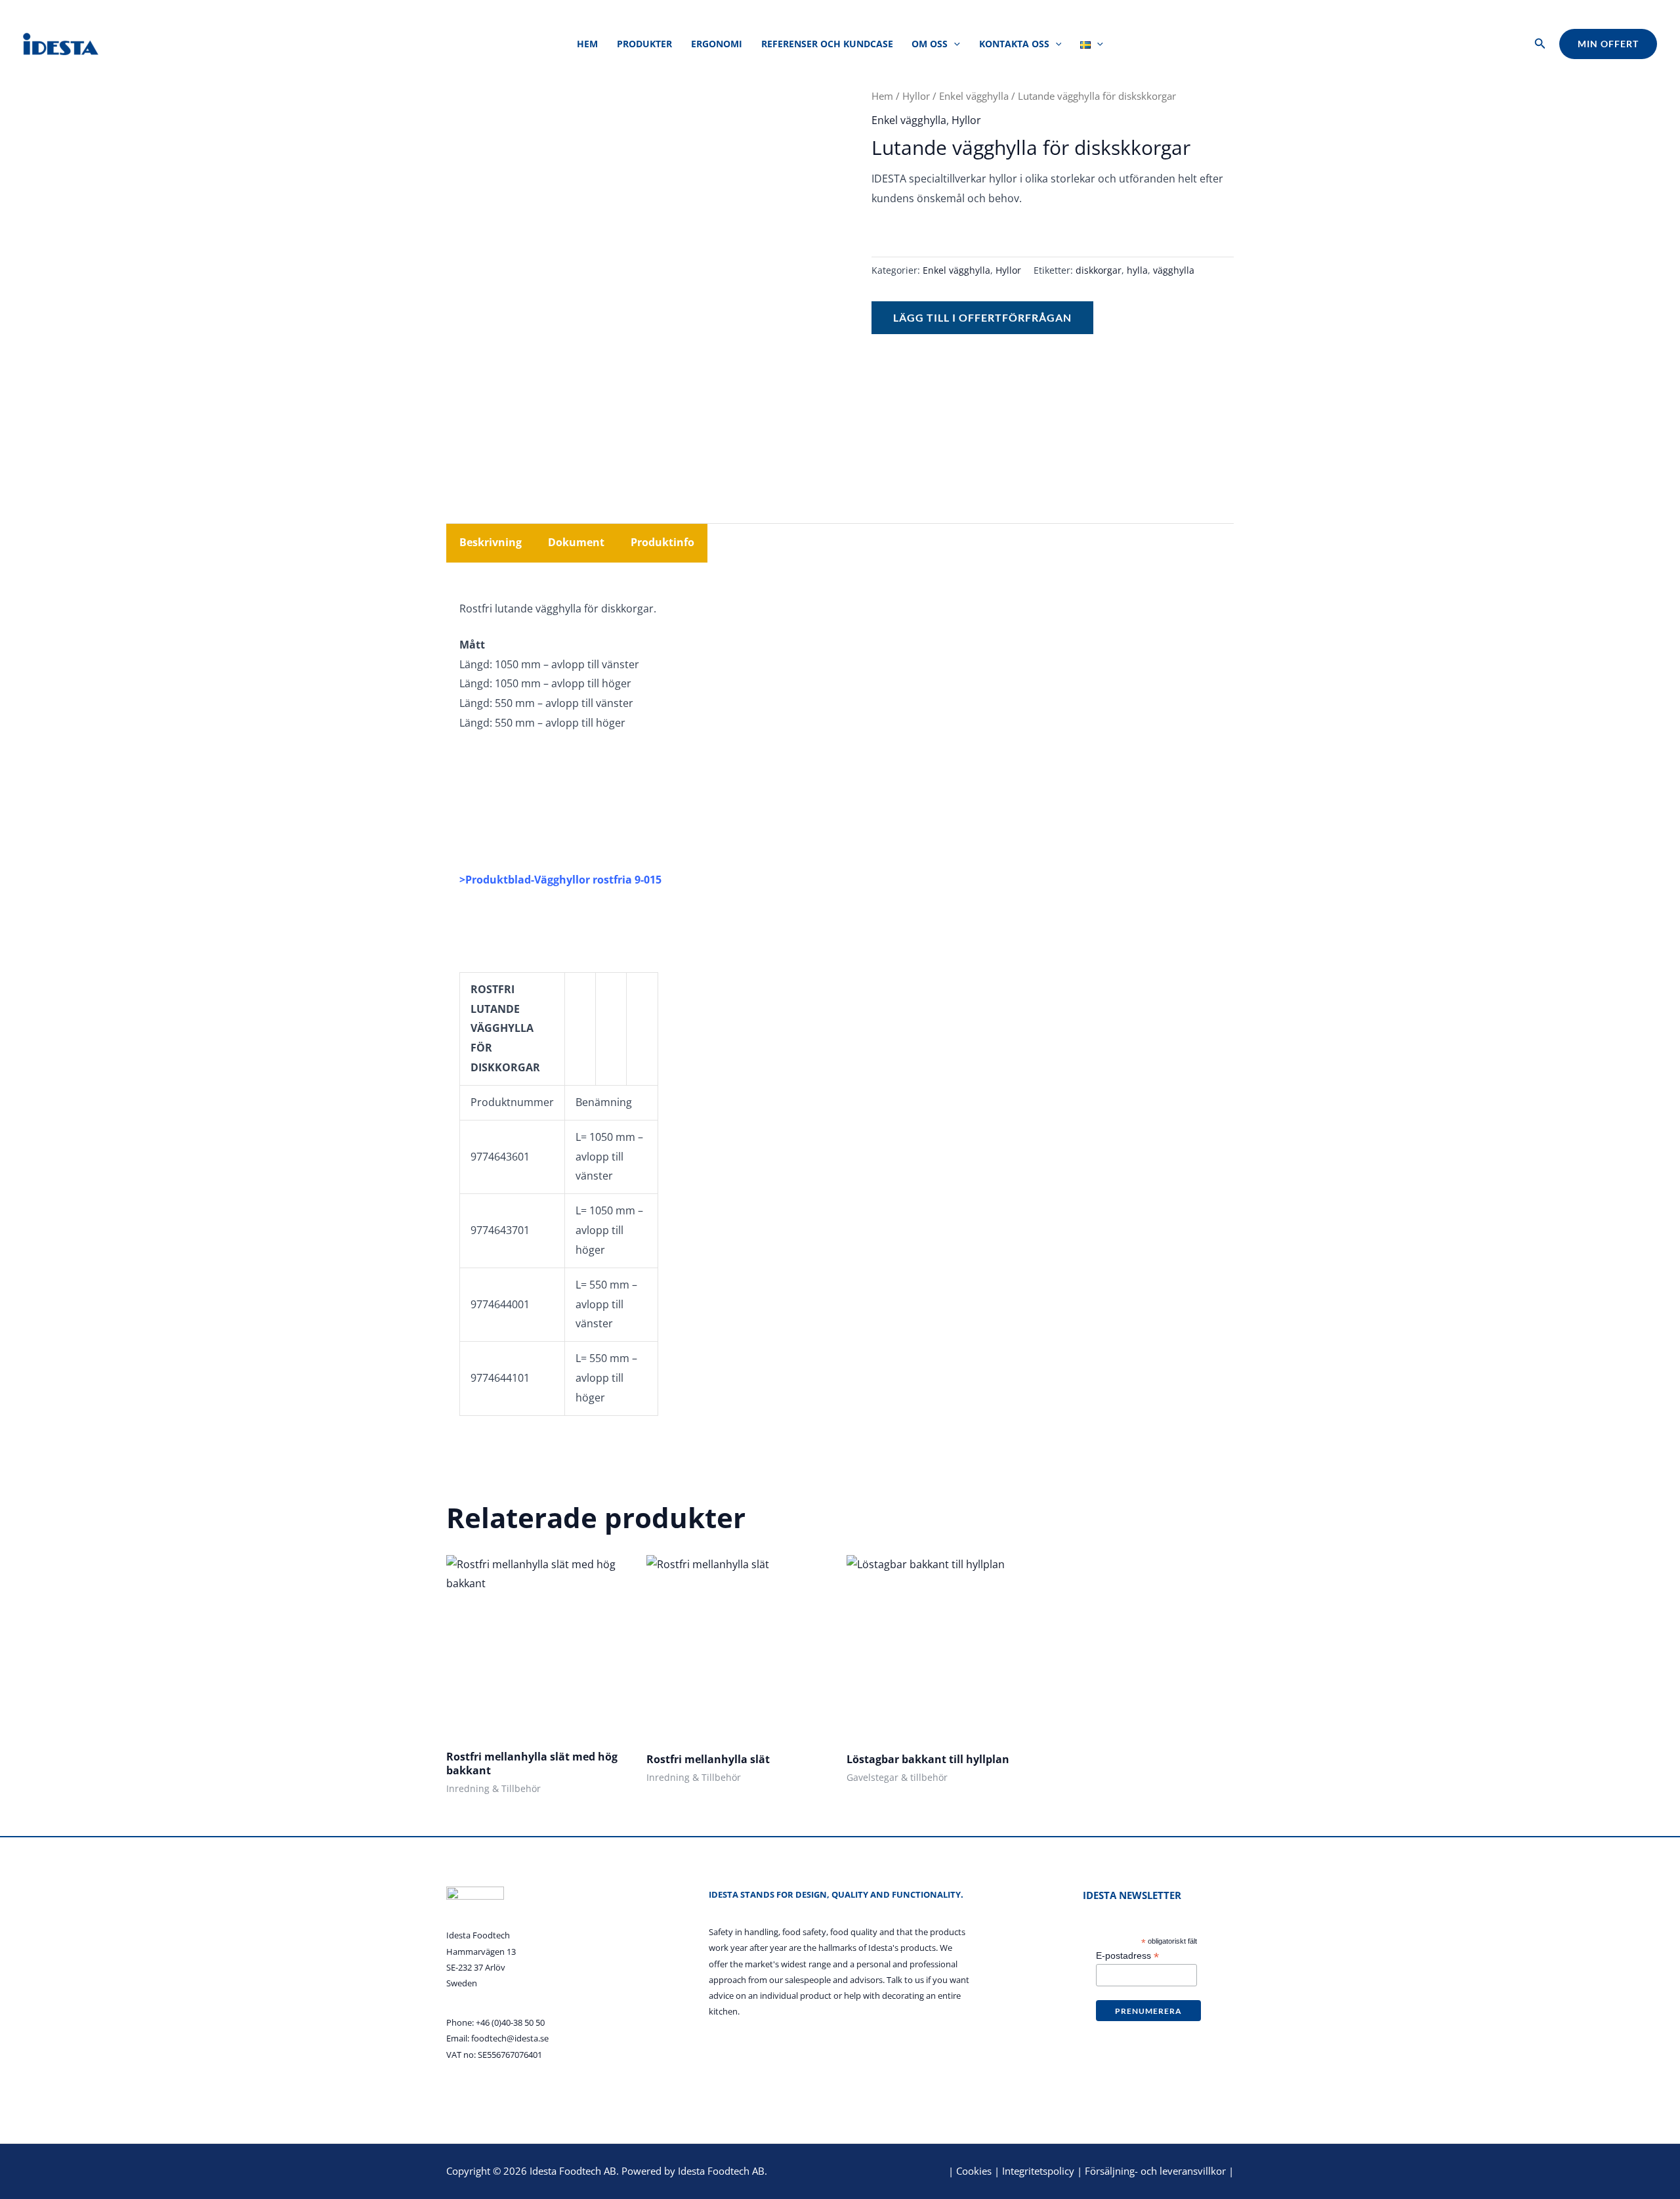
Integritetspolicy (1038, 2171)
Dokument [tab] (576, 542)
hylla (1137, 270)
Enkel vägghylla (974, 96)
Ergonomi (717, 44)
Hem (587, 44)
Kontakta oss (1014, 44)
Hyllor (916, 96)
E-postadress (1127, 1956)
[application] (954, 44)
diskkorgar (1099, 270)
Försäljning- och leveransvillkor (1155, 2171)
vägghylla (1174, 270)
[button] (1540, 44)
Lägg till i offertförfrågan (982, 317)
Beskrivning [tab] (491, 542)
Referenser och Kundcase (827, 44)
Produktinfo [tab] (662, 542)
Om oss (930, 44)
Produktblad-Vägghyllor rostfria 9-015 (563, 880)
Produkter (644, 44)
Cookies (974, 2171)
